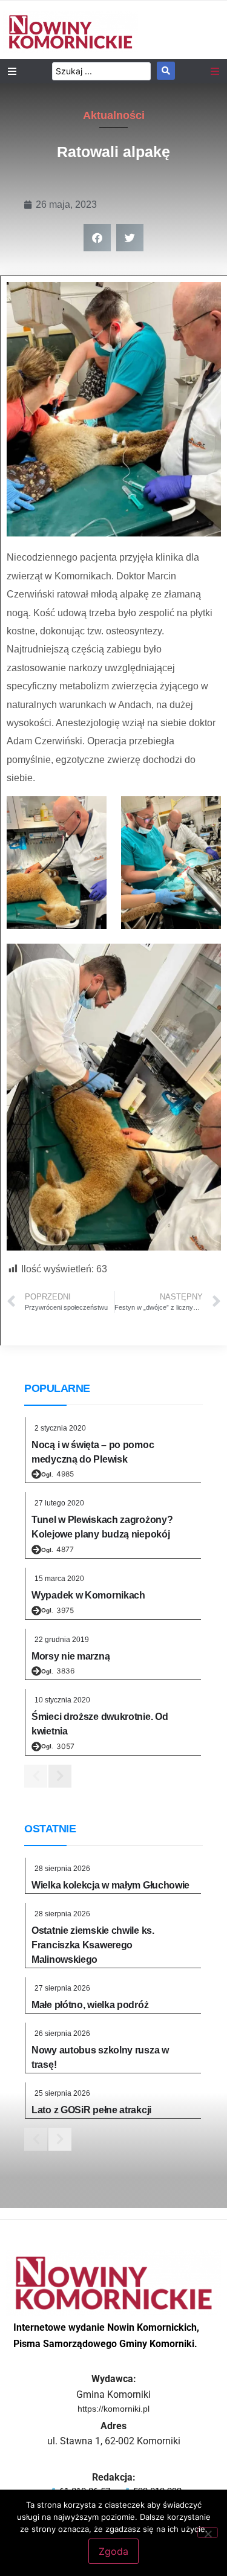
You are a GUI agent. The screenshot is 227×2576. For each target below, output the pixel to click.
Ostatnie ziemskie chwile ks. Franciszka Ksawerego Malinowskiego (93, 1945)
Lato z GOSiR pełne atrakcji (91, 2110)
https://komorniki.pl (113, 2409)
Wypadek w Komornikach (88, 1595)
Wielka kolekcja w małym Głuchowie (110, 1885)
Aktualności (114, 115)
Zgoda (113, 2551)
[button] (97, 238)
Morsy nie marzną (71, 1656)
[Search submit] (166, 71)
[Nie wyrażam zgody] (208, 2533)
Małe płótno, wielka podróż (90, 2005)
